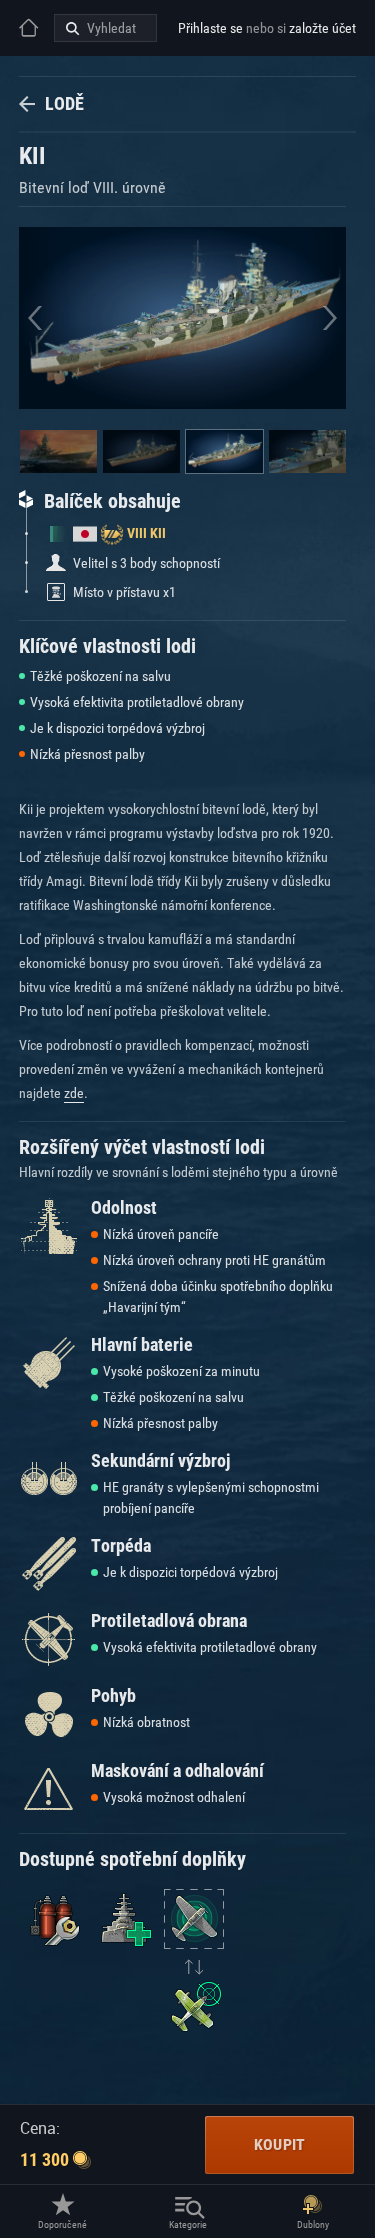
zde (74, 1093)
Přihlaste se (210, 28)
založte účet (322, 28)
